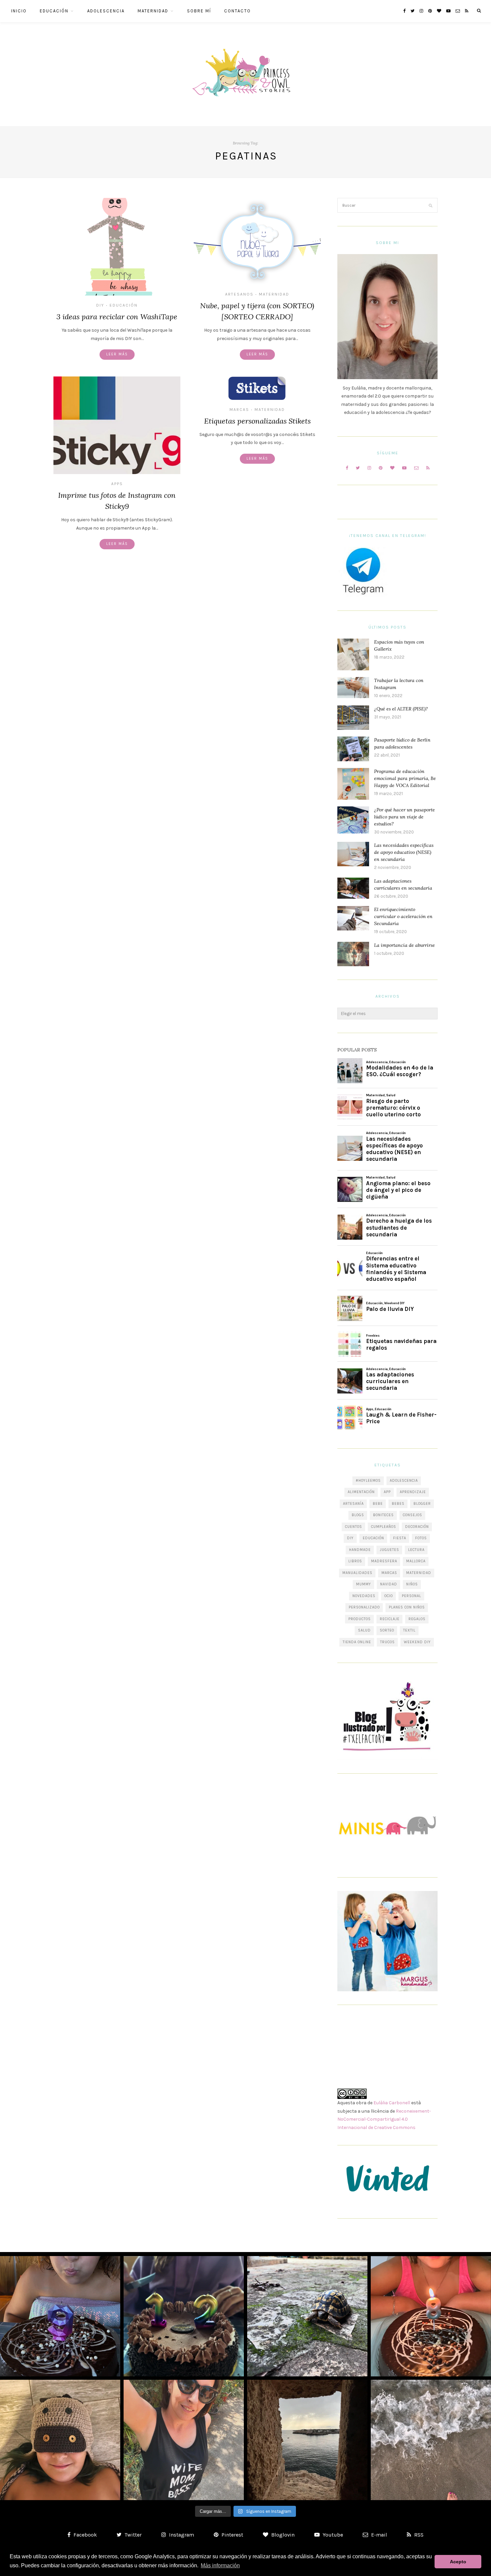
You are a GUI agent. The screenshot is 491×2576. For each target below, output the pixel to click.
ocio (389, 1596)
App (387, 1492)
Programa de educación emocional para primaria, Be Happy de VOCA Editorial (405, 778)
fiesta (400, 1538)
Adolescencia (106, 11)
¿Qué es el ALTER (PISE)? (401, 709)
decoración (417, 1527)
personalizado (364, 1607)
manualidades (357, 1573)
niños (412, 1584)
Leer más (117, 354)
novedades (364, 1596)
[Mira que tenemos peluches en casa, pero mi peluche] (60, 2440)
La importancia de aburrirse (404, 945)
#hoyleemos (368, 1481)
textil (409, 1630)
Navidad (389, 1584)
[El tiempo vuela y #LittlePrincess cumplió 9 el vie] (60, 2316)
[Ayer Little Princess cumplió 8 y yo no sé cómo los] (431, 2316)
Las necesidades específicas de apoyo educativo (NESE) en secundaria (404, 852)
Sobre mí (199, 11)
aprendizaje (413, 1492)
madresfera (384, 1561)
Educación (54, 11)
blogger (422, 1504)
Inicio (19, 11)
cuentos (354, 1527)
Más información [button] (220, 2565)
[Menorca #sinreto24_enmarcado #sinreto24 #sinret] (307, 2440)
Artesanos (239, 294)
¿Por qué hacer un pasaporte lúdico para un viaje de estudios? (404, 817)
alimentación (361, 1492)
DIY (100, 305)
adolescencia (404, 1481)
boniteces (383, 1515)
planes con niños (407, 1607)
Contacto (237, 11)
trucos (387, 1642)
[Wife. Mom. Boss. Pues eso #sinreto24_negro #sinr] (184, 2440)
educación (373, 1538)
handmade (360, 1550)
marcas (389, 1573)
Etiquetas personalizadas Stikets (257, 421)
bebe (378, 1504)
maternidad (419, 1573)
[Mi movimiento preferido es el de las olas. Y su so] (431, 2440)
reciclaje (390, 1619)
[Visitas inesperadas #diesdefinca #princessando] (307, 2316)
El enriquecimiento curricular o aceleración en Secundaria (403, 916)
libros (355, 1561)
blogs (358, 1515)
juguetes (389, 1550)
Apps (117, 484)
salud (364, 1630)
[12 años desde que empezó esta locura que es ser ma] (184, 2316)
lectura (416, 1550)
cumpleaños (384, 1527)
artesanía (353, 1504)
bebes (398, 1504)
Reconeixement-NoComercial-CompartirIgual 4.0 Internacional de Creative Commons (384, 2119)
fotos (421, 1538)
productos (360, 1619)
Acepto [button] (458, 2562)
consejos (413, 1515)
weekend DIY (417, 1642)
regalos (417, 1619)
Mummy (364, 1584)
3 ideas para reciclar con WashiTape (117, 317)
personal (412, 1596)
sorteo (387, 1630)
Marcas (239, 410)
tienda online (357, 1642)
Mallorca (416, 1561)
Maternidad (153, 11)
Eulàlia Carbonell (392, 2103)
